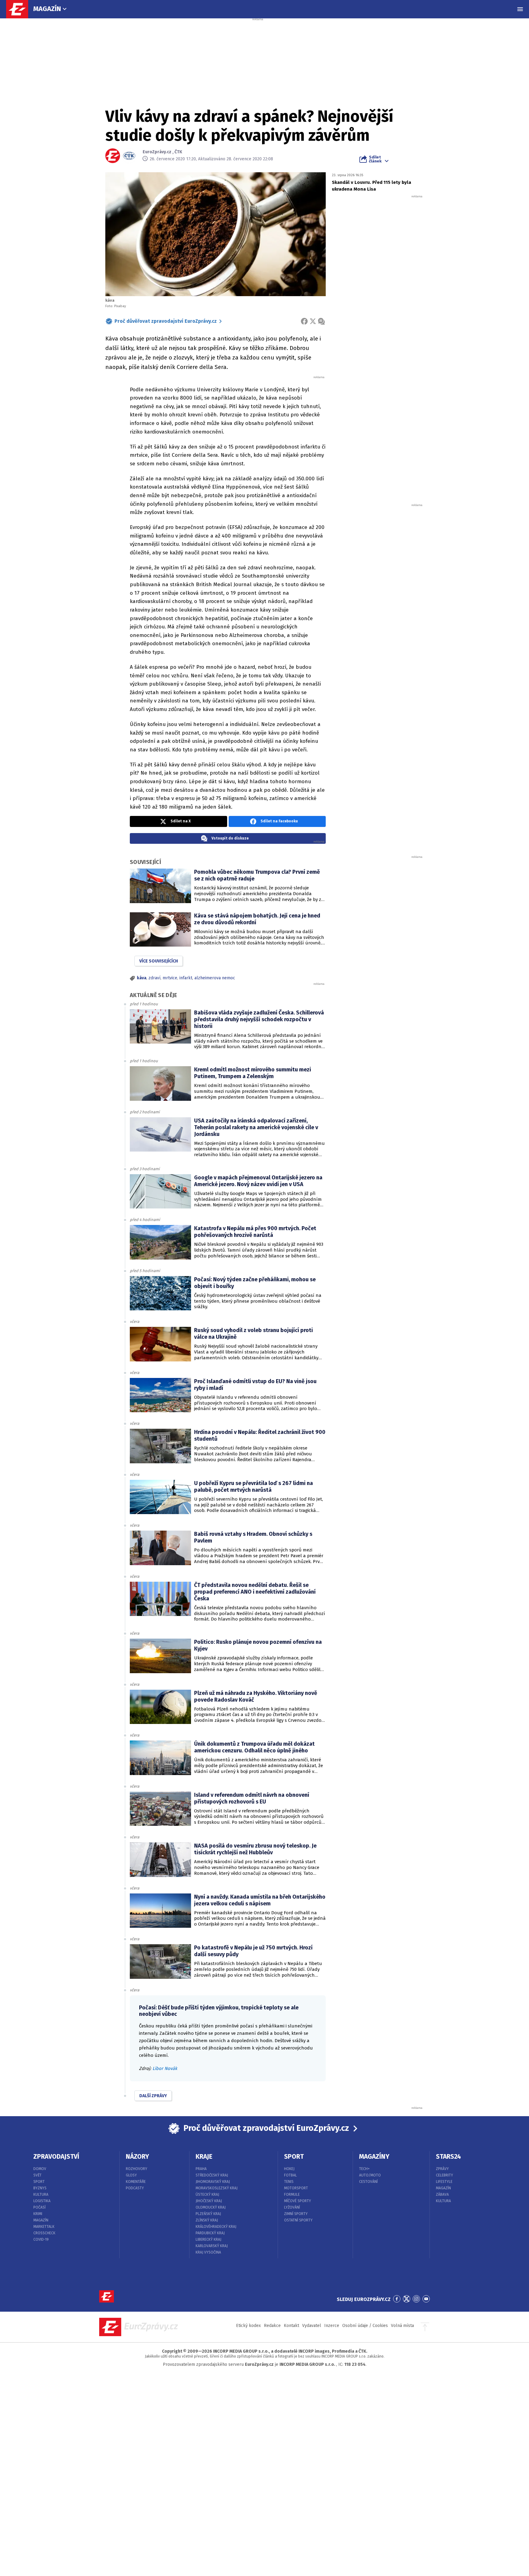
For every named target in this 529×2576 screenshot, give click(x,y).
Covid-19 (41, 2239)
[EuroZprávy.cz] (20, 9)
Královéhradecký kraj (216, 2227)
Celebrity (445, 2175)
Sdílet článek (375, 159)
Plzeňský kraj (208, 2214)
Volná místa (402, 2326)
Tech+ (364, 2169)
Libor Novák (165, 2068)
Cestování (368, 2182)
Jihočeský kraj (209, 2201)
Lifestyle (444, 2182)
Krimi (38, 2214)
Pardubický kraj (210, 2233)
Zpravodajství (56, 2157)
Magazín (47, 9)
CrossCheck (44, 2233)
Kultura (41, 2194)
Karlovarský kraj (212, 2246)
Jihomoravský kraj (213, 2182)
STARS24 (448, 2157)
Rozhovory (137, 2169)
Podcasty (135, 2188)
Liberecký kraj (208, 2239)
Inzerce (332, 2326)
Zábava (442, 2194)
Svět (38, 2175)
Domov (40, 2169)
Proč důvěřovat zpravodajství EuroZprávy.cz (166, 321)
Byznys (40, 2188)
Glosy (131, 2175)
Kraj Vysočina (208, 2252)
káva (142, 978)
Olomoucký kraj (211, 2207)
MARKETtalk (44, 2227)
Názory (137, 2157)
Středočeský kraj (212, 2175)
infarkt (186, 978)
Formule (292, 2194)
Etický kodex (248, 2326)
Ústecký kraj (207, 2194)
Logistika (42, 2201)
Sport (39, 2182)
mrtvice (170, 978)
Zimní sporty (296, 2214)
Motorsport (296, 2188)
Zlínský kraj (207, 2220)
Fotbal (291, 2175)
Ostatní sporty (298, 2220)
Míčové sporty (298, 2201)
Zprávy (442, 2169)
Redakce (272, 2326)
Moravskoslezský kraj (217, 2188)
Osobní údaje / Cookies (365, 2326)
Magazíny (374, 2157)
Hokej (289, 2169)
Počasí (39, 2207)
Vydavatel (312, 2326)
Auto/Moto (370, 2175)
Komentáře (136, 2182)
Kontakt (291, 2326)
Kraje (204, 2157)
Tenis (289, 2182)
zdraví (154, 978)
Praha (201, 2169)
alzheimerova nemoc (215, 978)
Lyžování (292, 2207)
